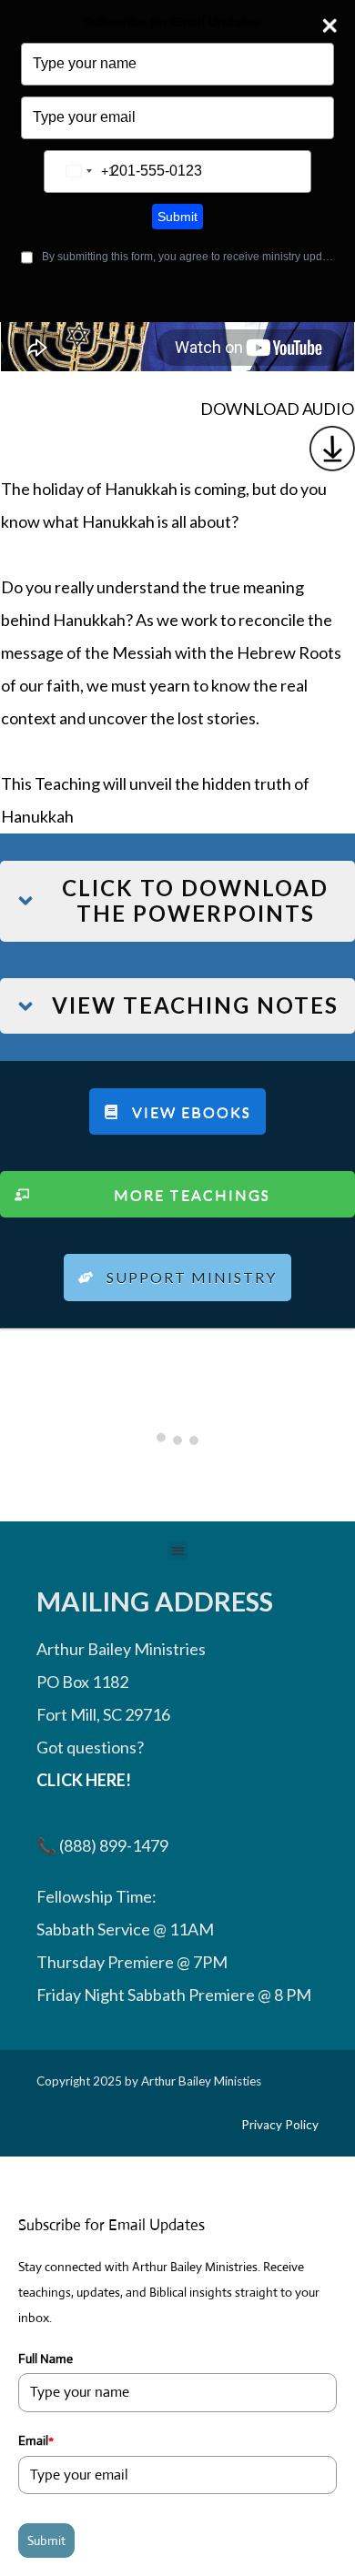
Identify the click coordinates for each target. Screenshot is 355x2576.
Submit (177, 217)
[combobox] (87, 172)
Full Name (46, 2359)
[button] (178, 1551)
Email (36, 2440)
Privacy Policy (280, 2125)
